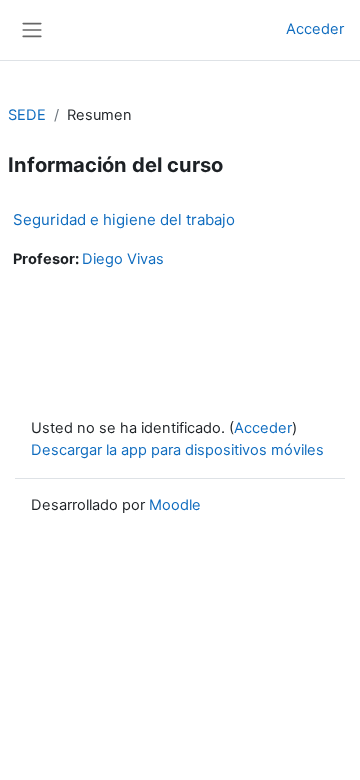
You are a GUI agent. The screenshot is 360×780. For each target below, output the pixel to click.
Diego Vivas (123, 259)
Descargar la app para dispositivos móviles (177, 450)
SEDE (27, 115)
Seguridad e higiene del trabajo (124, 219)
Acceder (315, 29)
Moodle (175, 505)
